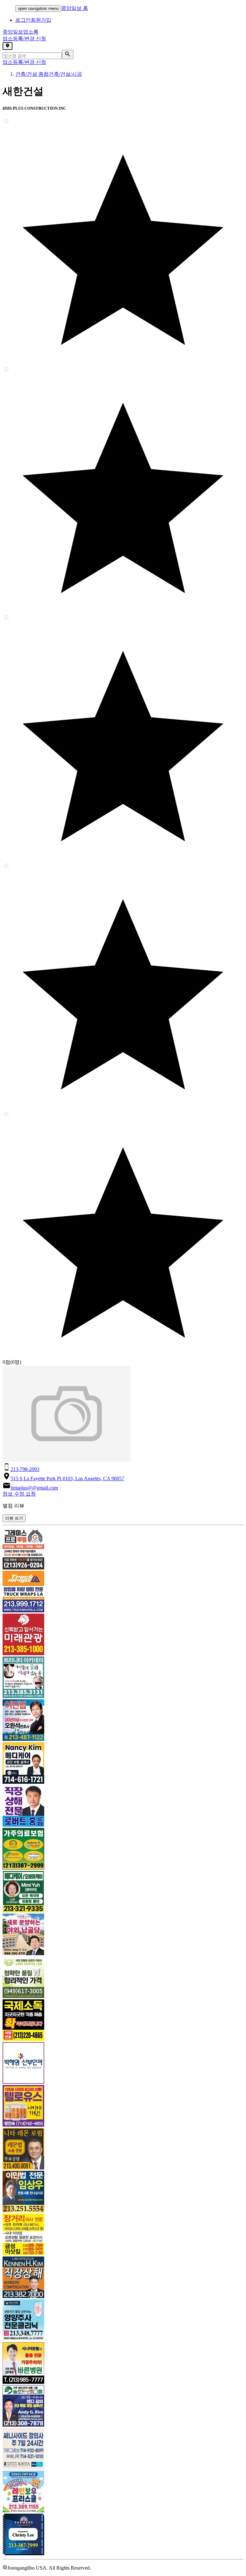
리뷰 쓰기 (14, 1518)
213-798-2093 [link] (25, 1469)
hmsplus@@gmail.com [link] (34, 1488)
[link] (123, 1549)
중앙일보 (20, 32)
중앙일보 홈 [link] (75, 8)
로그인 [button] (23, 20)
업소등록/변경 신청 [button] (24, 39)
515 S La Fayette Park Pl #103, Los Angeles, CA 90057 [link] (67, 1478)
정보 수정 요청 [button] (19, 1494)
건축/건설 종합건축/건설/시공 (49, 74)
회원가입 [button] (41, 20)
